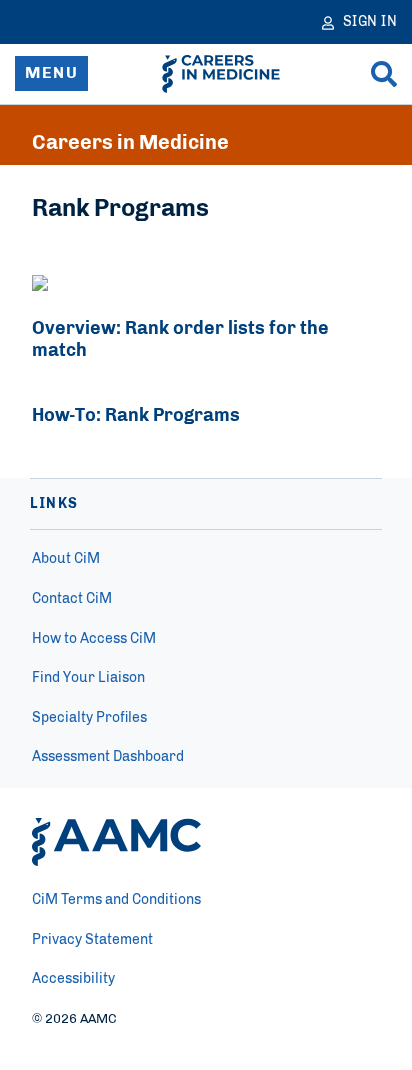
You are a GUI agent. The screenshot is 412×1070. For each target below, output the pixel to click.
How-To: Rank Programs (136, 416)
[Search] (384, 74)
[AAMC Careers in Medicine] (221, 74)
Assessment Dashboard (108, 757)
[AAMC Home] (116, 842)
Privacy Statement (92, 940)
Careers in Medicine (130, 143)
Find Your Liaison (88, 678)
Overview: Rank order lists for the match (180, 340)
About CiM (66, 559)
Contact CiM (72, 599)
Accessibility (73, 979)
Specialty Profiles (89, 718)
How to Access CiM (94, 639)
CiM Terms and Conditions (116, 900)
